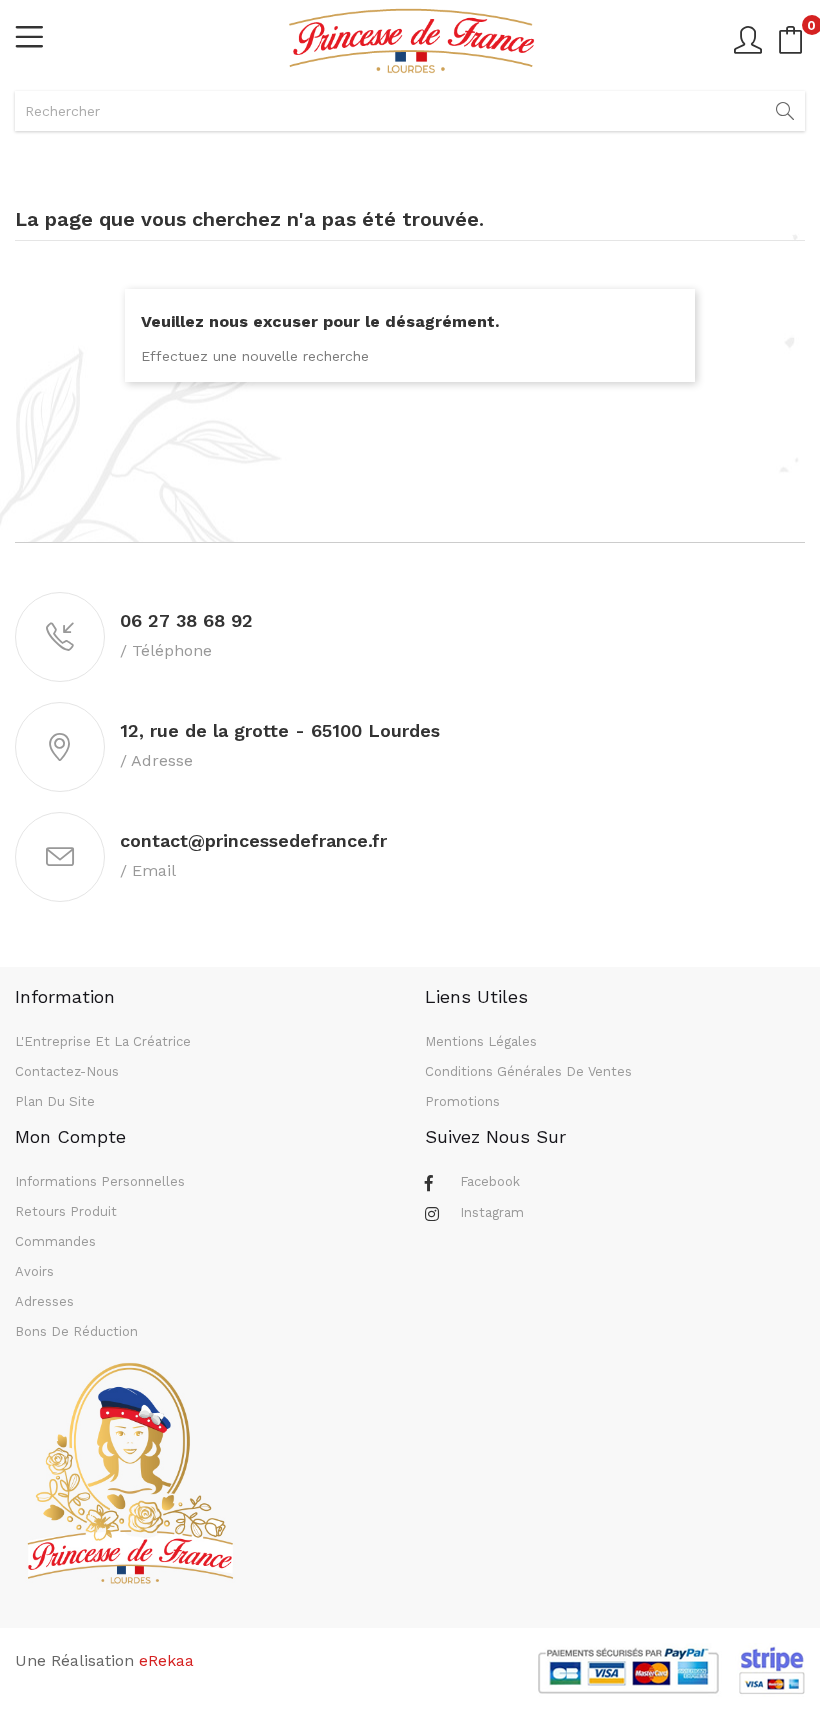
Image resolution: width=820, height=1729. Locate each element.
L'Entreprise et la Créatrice (103, 1041)
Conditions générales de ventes (528, 1071)
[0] (791, 40)
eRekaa (166, 1660)
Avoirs (34, 1271)
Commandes (55, 1241)
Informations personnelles (100, 1181)
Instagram (492, 1212)
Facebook (490, 1181)
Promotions (462, 1101)
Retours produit (66, 1211)
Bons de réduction (76, 1331)
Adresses (44, 1301)
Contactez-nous (67, 1071)
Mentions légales (481, 1041)
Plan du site (55, 1101)
